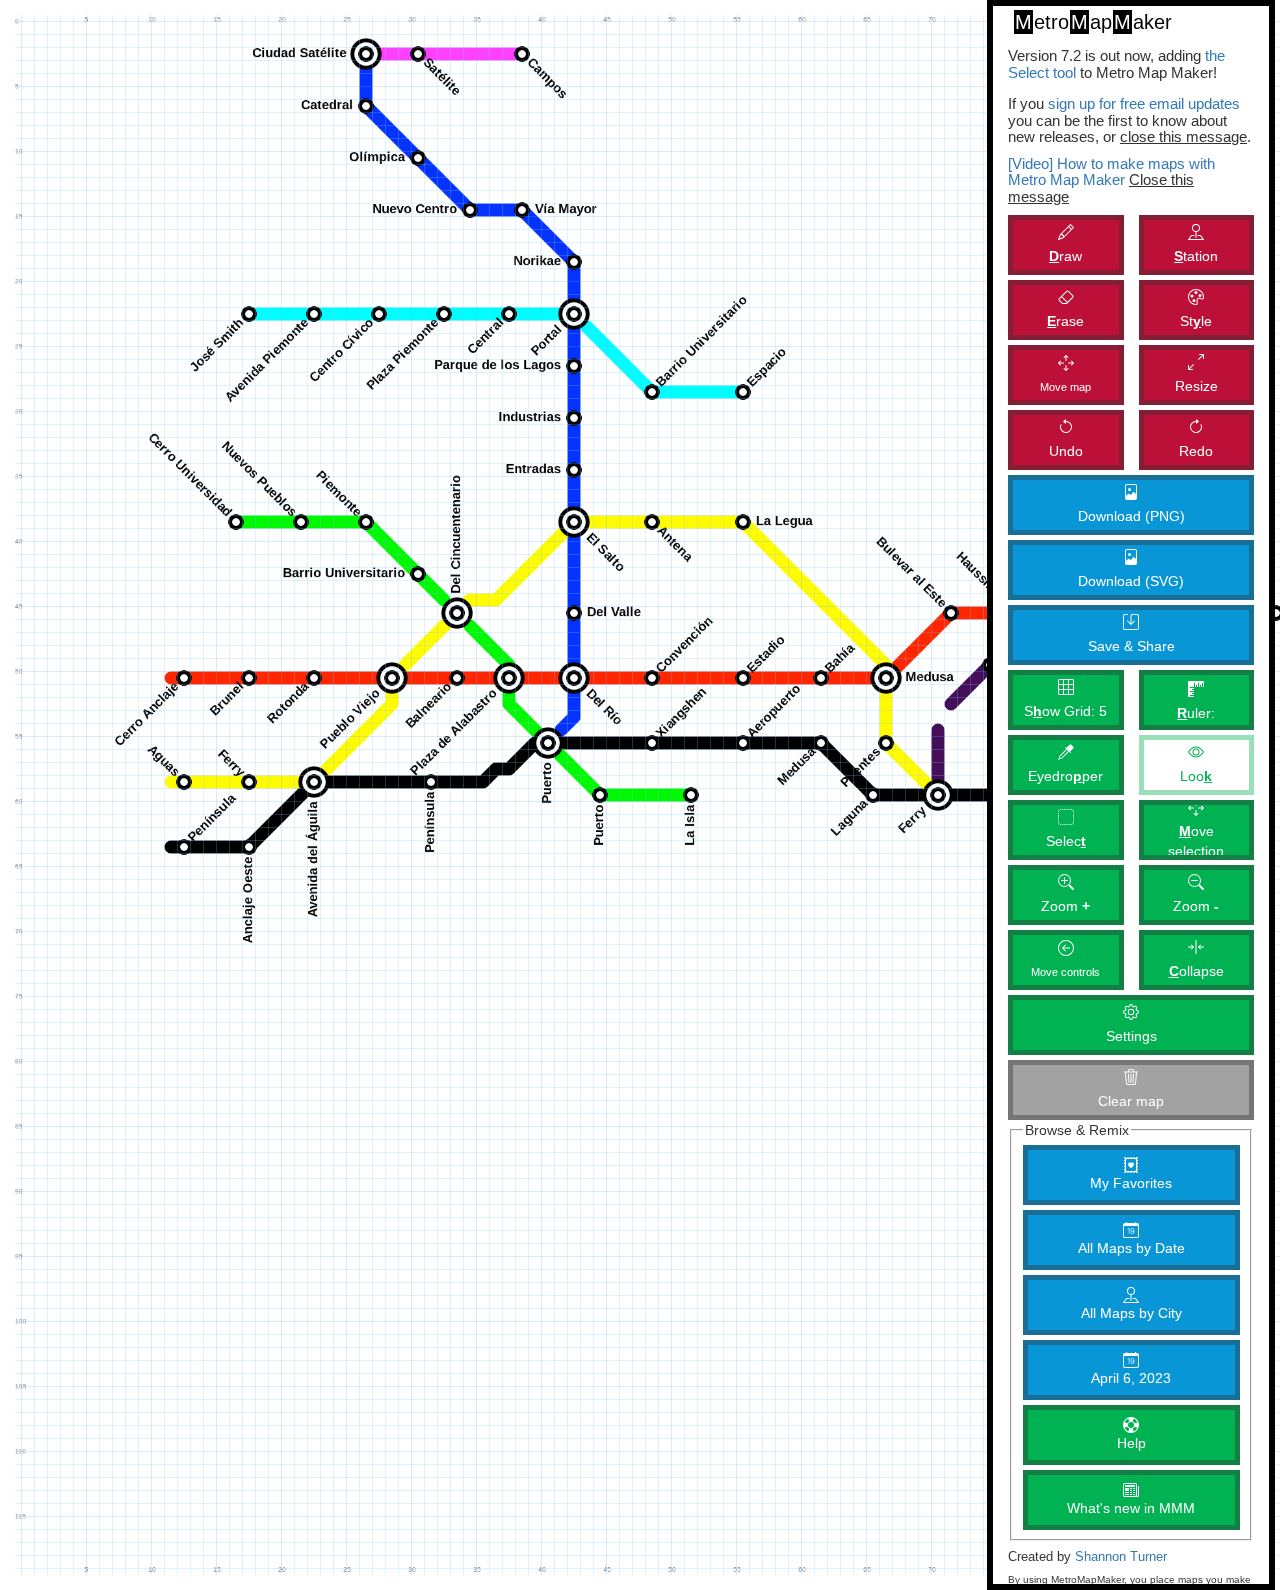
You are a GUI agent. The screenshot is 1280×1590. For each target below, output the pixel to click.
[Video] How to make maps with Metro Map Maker (1111, 172)
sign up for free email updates (1144, 103)
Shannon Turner (1121, 1557)
